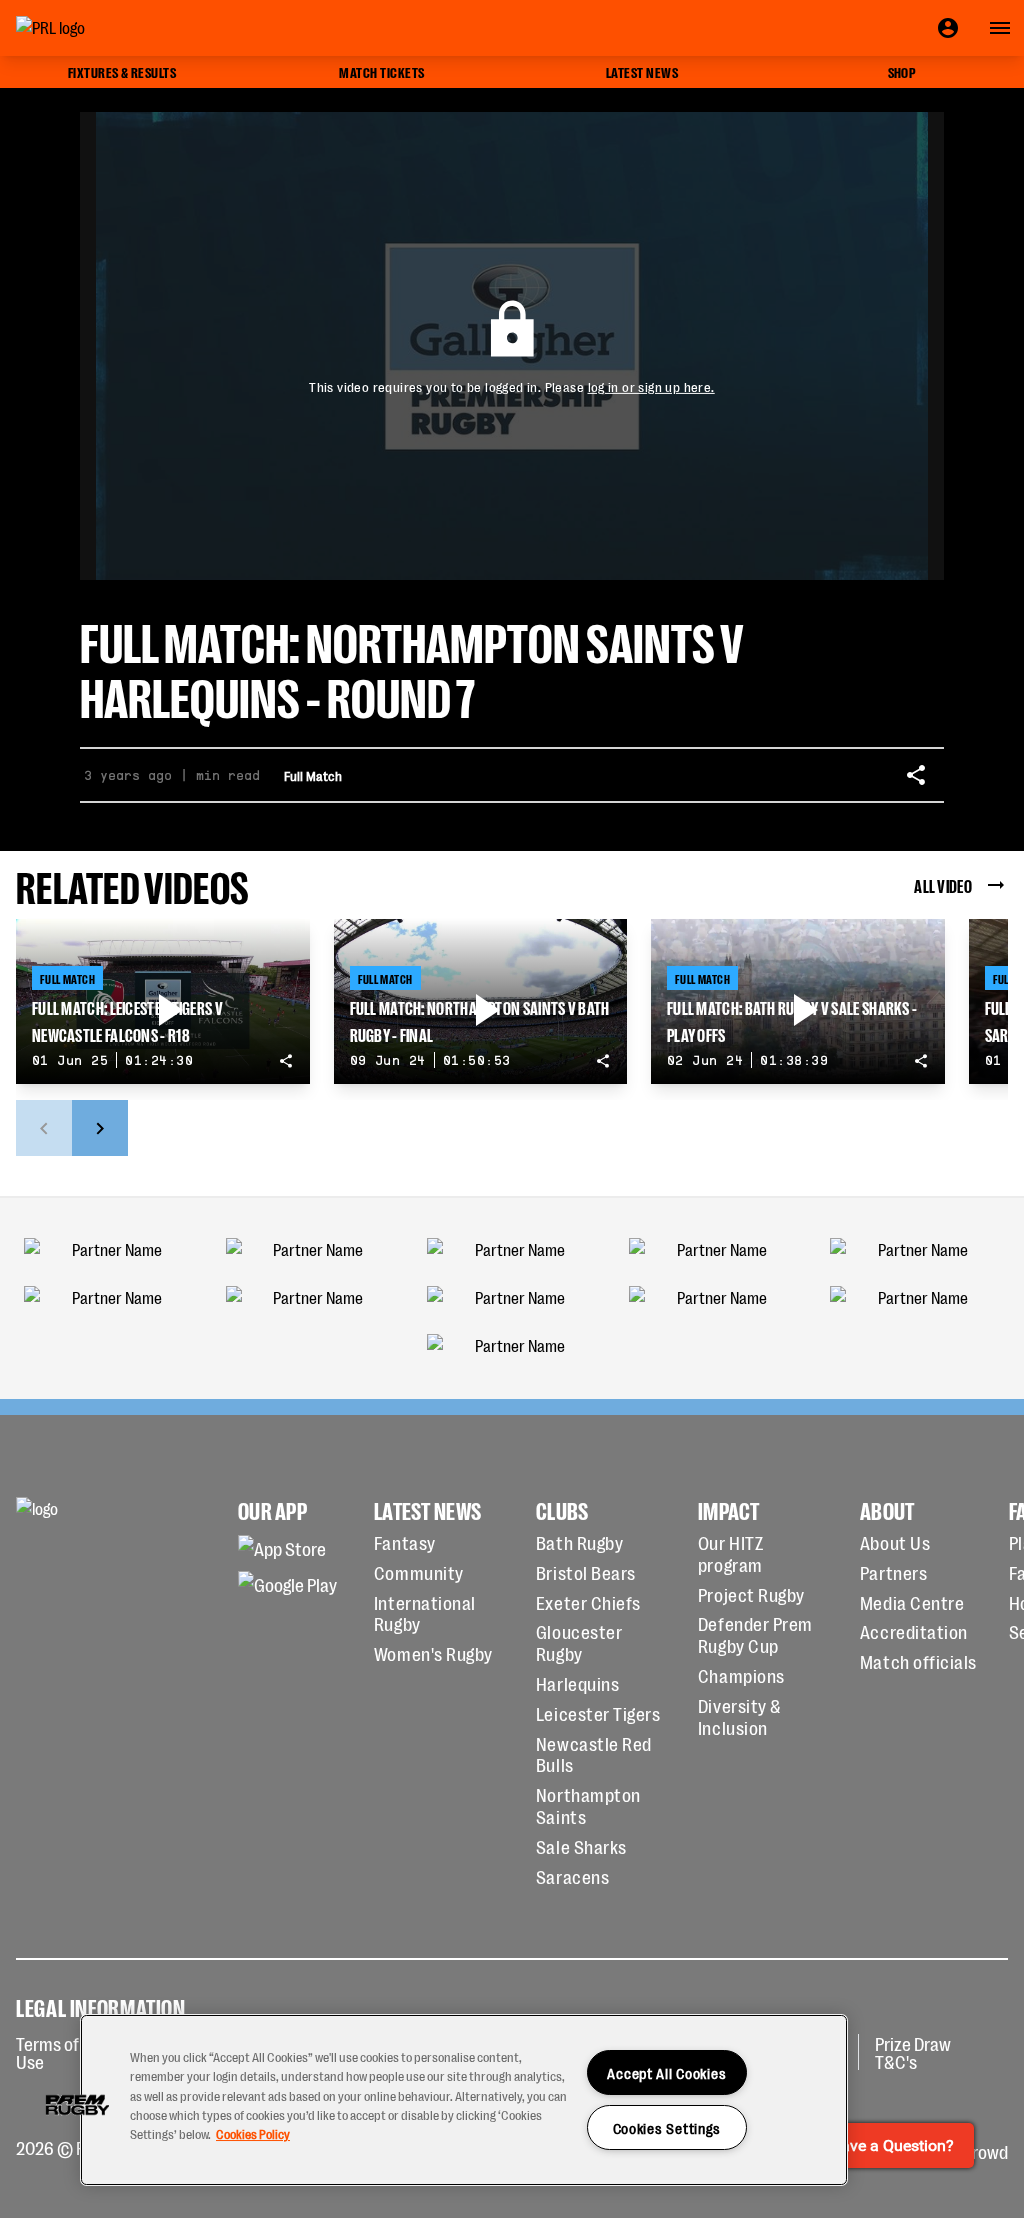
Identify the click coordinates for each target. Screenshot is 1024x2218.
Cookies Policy (253, 2133)
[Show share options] (916, 775)
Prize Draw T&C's (913, 2052)
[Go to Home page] (96, 28)
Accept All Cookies (666, 2072)
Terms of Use (47, 2052)
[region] (464, 2100)
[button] (77, 2105)
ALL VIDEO (943, 885)
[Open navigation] (1000, 28)
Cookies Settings (667, 2127)
